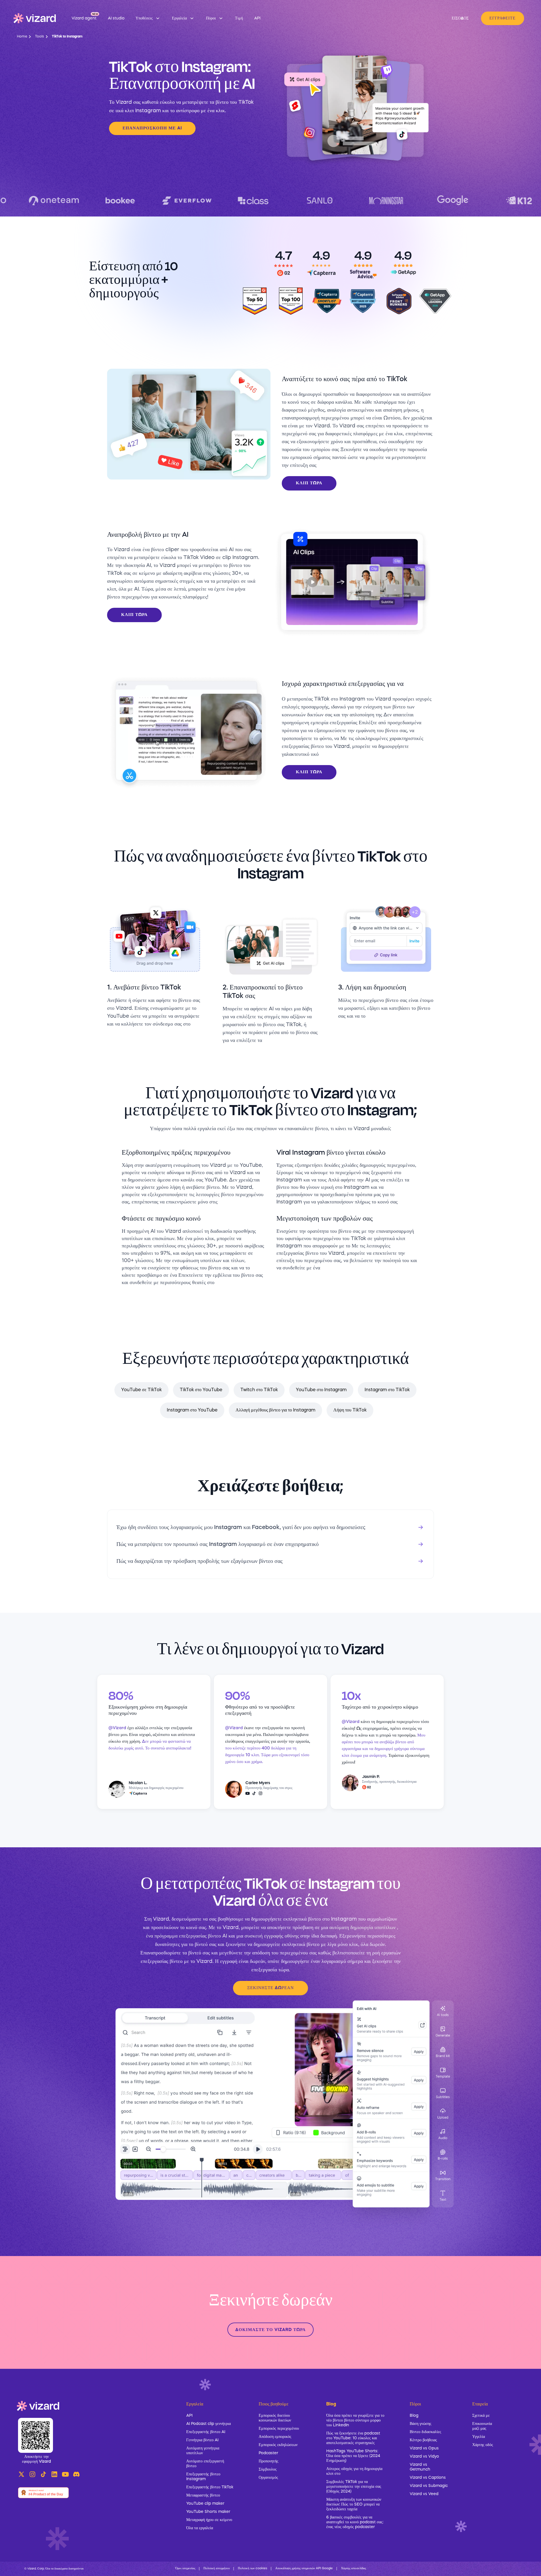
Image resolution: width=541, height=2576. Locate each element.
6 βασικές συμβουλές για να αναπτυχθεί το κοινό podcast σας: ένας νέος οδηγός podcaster (355, 2522)
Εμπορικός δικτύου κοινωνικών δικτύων (275, 2418)
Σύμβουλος (268, 2469)
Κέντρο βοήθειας (423, 2440)
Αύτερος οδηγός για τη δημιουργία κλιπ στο (354, 2471)
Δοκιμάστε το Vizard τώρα (270, 2330)
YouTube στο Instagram (321, 1390)
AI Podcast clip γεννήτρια (209, 2424)
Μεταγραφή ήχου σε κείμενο (209, 2520)
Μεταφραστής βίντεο (203, 2495)
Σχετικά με (481, 2416)
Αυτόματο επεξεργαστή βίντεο (205, 2464)
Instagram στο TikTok (387, 1390)
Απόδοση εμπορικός (275, 2437)
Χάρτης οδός (483, 2445)
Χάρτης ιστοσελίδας (353, 2569)
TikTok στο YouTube (201, 1390)
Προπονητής (269, 2461)
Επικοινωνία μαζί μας (482, 2426)
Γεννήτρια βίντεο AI (202, 2440)
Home (22, 37)
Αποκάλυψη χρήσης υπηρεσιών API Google (304, 2569)
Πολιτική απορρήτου (217, 2569)
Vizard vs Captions (428, 2478)
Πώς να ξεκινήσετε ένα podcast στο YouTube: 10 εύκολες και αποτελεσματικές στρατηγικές (353, 2438)
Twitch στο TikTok (259, 1390)
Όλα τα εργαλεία (200, 2528)
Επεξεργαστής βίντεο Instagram (203, 2477)
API (189, 2416)
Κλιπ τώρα (309, 483)
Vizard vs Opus (424, 2448)
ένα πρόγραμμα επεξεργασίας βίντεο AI (187, 1936)
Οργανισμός (268, 2478)
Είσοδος (460, 18)
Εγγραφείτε (503, 18)
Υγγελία (479, 2437)
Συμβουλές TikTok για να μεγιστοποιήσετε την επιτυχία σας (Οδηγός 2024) (354, 2487)
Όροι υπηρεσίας (185, 2569)
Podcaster (268, 2453)
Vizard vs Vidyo (424, 2456)
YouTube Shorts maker (208, 2512)
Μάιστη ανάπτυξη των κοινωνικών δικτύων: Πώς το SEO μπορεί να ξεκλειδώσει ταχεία (354, 2504)
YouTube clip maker (205, 2504)
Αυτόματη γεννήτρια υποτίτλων (203, 2451)
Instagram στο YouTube (192, 1410)
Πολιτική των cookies (252, 2569)
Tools (39, 37)
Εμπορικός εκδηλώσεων (278, 2445)
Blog (414, 2416)
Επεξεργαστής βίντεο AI (206, 2432)
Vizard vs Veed (424, 2494)
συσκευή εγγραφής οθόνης (272, 1936)
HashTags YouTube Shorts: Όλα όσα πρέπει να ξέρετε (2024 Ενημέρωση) (353, 2456)
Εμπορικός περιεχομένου (279, 2429)
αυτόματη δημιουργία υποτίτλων (362, 1928)
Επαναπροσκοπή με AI (152, 128)
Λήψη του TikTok (350, 1410)
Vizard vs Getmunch (420, 2467)
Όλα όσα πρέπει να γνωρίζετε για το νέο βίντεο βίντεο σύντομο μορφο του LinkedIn (355, 2420)
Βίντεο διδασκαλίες (425, 2432)
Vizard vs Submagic (429, 2486)
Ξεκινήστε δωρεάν (270, 1988)
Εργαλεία (195, 2404)
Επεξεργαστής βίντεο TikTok (210, 2487)
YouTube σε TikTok (141, 1390)
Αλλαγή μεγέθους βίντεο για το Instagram (275, 1410)
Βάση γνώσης (421, 2424)
